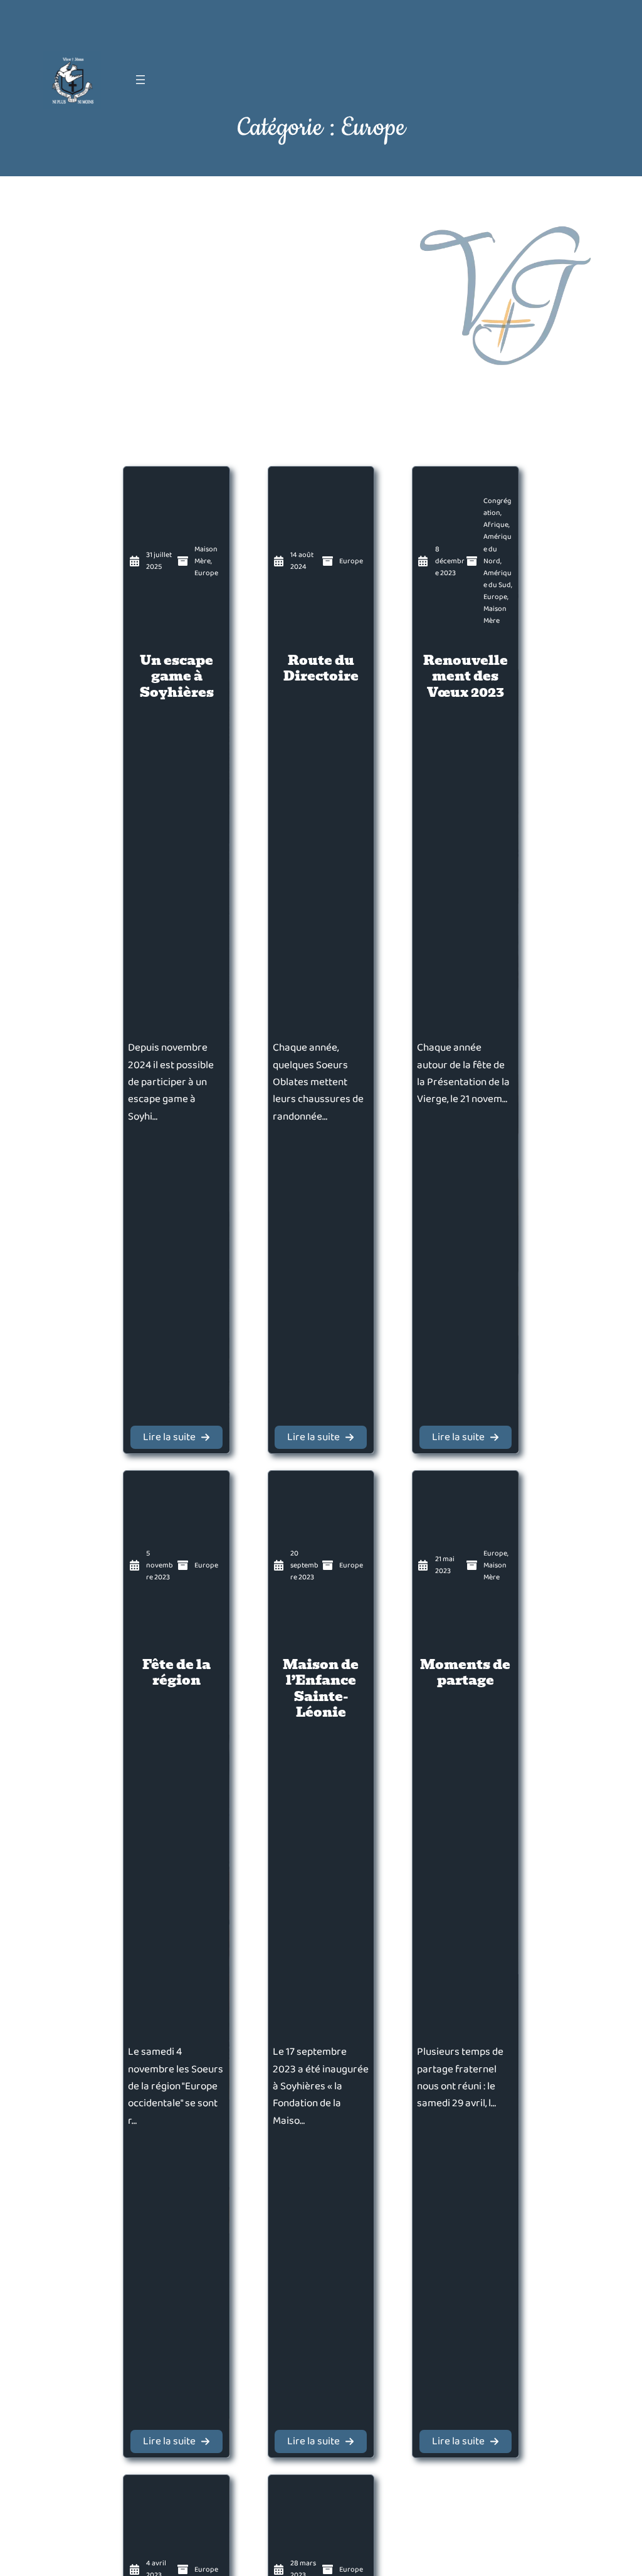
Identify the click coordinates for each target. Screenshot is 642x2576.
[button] (176, 1437)
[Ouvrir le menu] (140, 80)
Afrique (496, 525)
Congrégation (497, 507)
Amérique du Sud (497, 579)
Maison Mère (206, 555)
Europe (206, 573)
